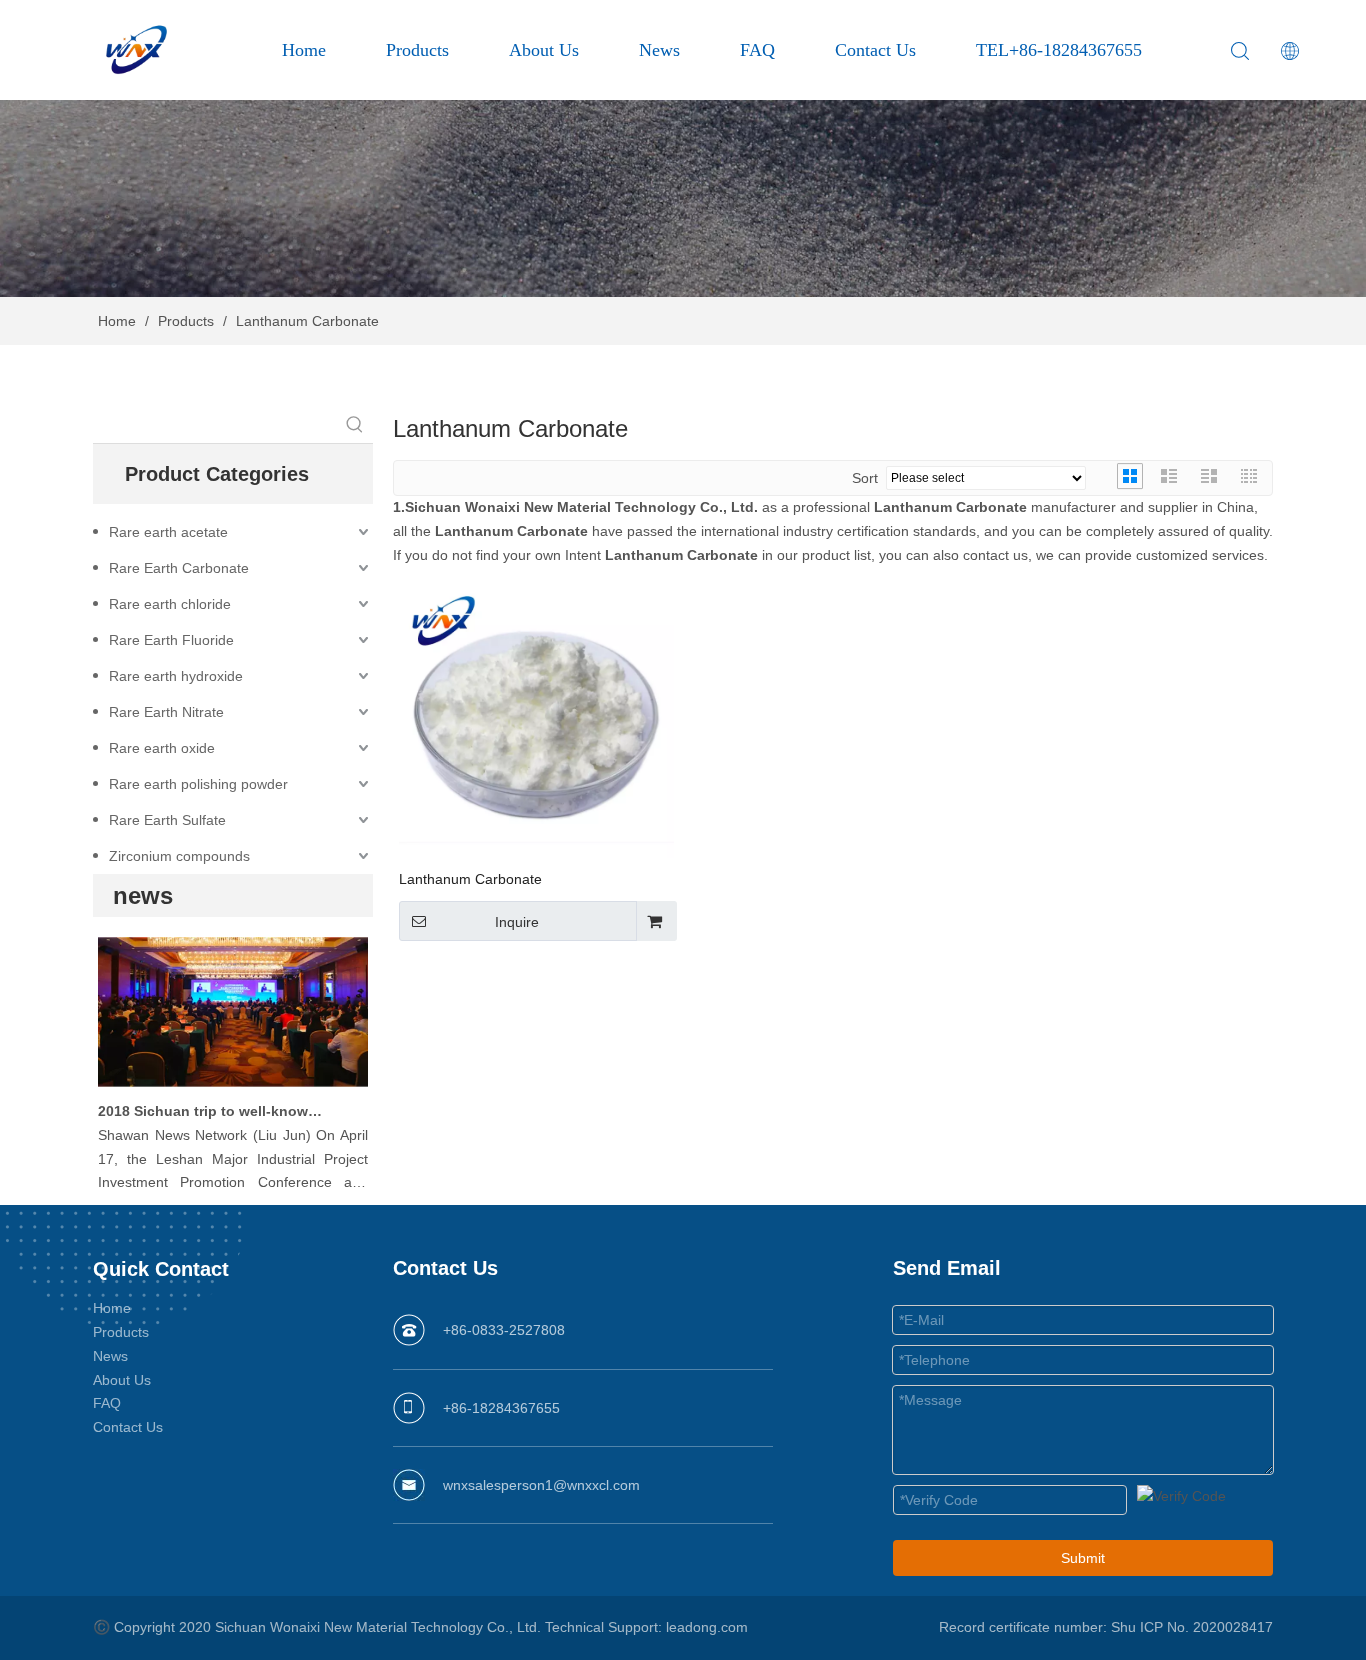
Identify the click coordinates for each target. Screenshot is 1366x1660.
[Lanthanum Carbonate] (536, 720)
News (659, 50)
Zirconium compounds (179, 856)
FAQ (757, 50)
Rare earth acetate (168, 532)
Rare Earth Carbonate (179, 568)
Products (417, 50)
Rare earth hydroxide (176, 676)
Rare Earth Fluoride (171, 640)
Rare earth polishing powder (198, 784)
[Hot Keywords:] (355, 425)
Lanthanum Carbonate (470, 879)
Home (304, 50)
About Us (544, 50)
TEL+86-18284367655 (1059, 50)
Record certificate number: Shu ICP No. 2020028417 (1106, 1627)
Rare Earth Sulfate (167, 820)
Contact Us (875, 50)
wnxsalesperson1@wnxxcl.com (541, 1485)
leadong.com (707, 1627)
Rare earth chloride (170, 604)
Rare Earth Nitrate (166, 712)
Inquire (517, 922)
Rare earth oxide (162, 748)
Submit (1083, 1558)
